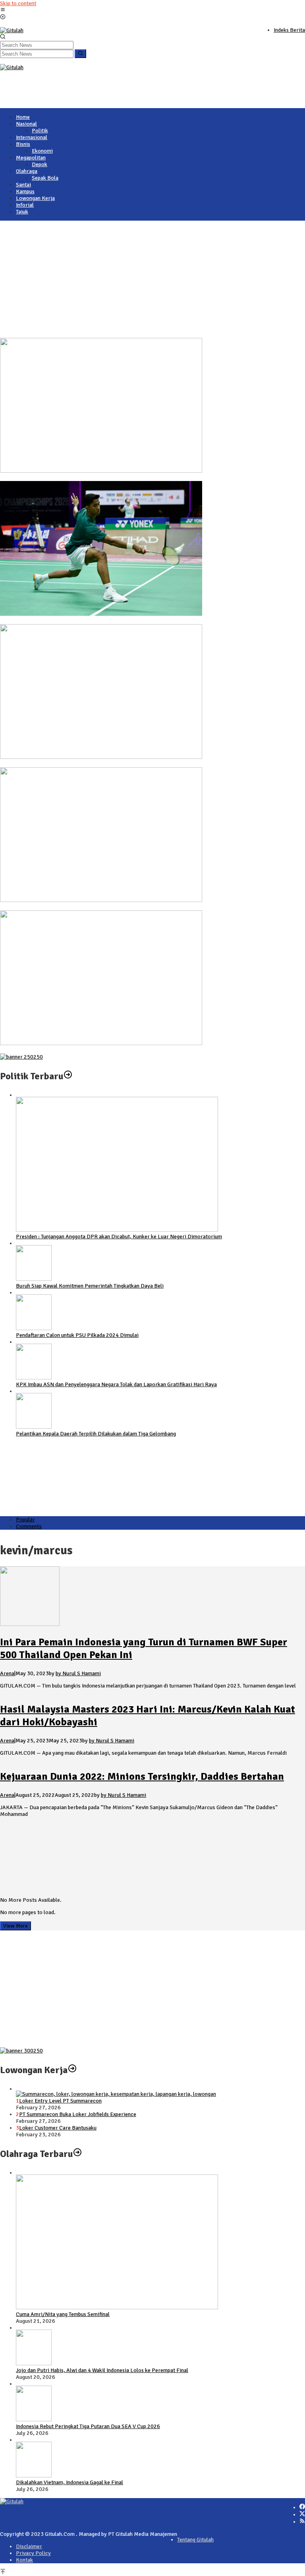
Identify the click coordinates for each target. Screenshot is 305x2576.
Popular (25, 1520)
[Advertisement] (152, 89)
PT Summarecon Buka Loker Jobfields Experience (78, 2114)
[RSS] (302, 2522)
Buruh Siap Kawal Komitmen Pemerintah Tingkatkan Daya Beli (90, 1286)
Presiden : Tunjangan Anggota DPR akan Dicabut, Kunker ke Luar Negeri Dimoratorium (119, 1237)
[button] (80, 54)
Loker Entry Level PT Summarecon (60, 2101)
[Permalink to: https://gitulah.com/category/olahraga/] (77, 2154)
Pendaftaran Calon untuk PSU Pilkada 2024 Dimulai (77, 1335)
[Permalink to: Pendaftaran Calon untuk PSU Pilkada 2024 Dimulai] (34, 1328)
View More (15, 1926)
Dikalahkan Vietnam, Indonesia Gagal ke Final (54, 907)
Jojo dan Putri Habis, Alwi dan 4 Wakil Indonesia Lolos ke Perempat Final (86, 621)
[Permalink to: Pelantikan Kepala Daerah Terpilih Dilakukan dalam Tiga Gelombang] (34, 1427)
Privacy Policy (33, 2553)
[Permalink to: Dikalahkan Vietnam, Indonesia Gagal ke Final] (101, 900)
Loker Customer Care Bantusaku (58, 2128)
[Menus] (3, 11)
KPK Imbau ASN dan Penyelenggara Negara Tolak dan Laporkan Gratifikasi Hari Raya (116, 1384)
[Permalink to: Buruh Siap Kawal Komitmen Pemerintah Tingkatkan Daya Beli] (34, 1279)
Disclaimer (29, 2546)
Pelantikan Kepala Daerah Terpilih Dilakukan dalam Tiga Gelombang (96, 1434)
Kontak (24, 2560)
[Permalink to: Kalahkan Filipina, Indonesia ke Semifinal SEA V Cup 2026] (101, 1043)
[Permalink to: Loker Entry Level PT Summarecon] (116, 2094)
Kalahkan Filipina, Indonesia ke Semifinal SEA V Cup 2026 (68, 1050)
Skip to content (18, 3)
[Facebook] (302, 2507)
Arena (7, 1673)
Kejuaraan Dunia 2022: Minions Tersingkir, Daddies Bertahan (142, 1777)
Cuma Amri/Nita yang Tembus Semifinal (47, 478)
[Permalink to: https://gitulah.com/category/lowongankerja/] (72, 2070)
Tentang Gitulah (195, 2540)
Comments (29, 1526)
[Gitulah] (12, 30)
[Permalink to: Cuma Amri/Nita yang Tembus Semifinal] (101, 471)
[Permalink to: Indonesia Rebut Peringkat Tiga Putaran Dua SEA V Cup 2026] (101, 757)
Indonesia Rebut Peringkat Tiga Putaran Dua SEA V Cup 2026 (72, 764)
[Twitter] (302, 2515)
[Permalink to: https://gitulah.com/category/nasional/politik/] (68, 1076)
